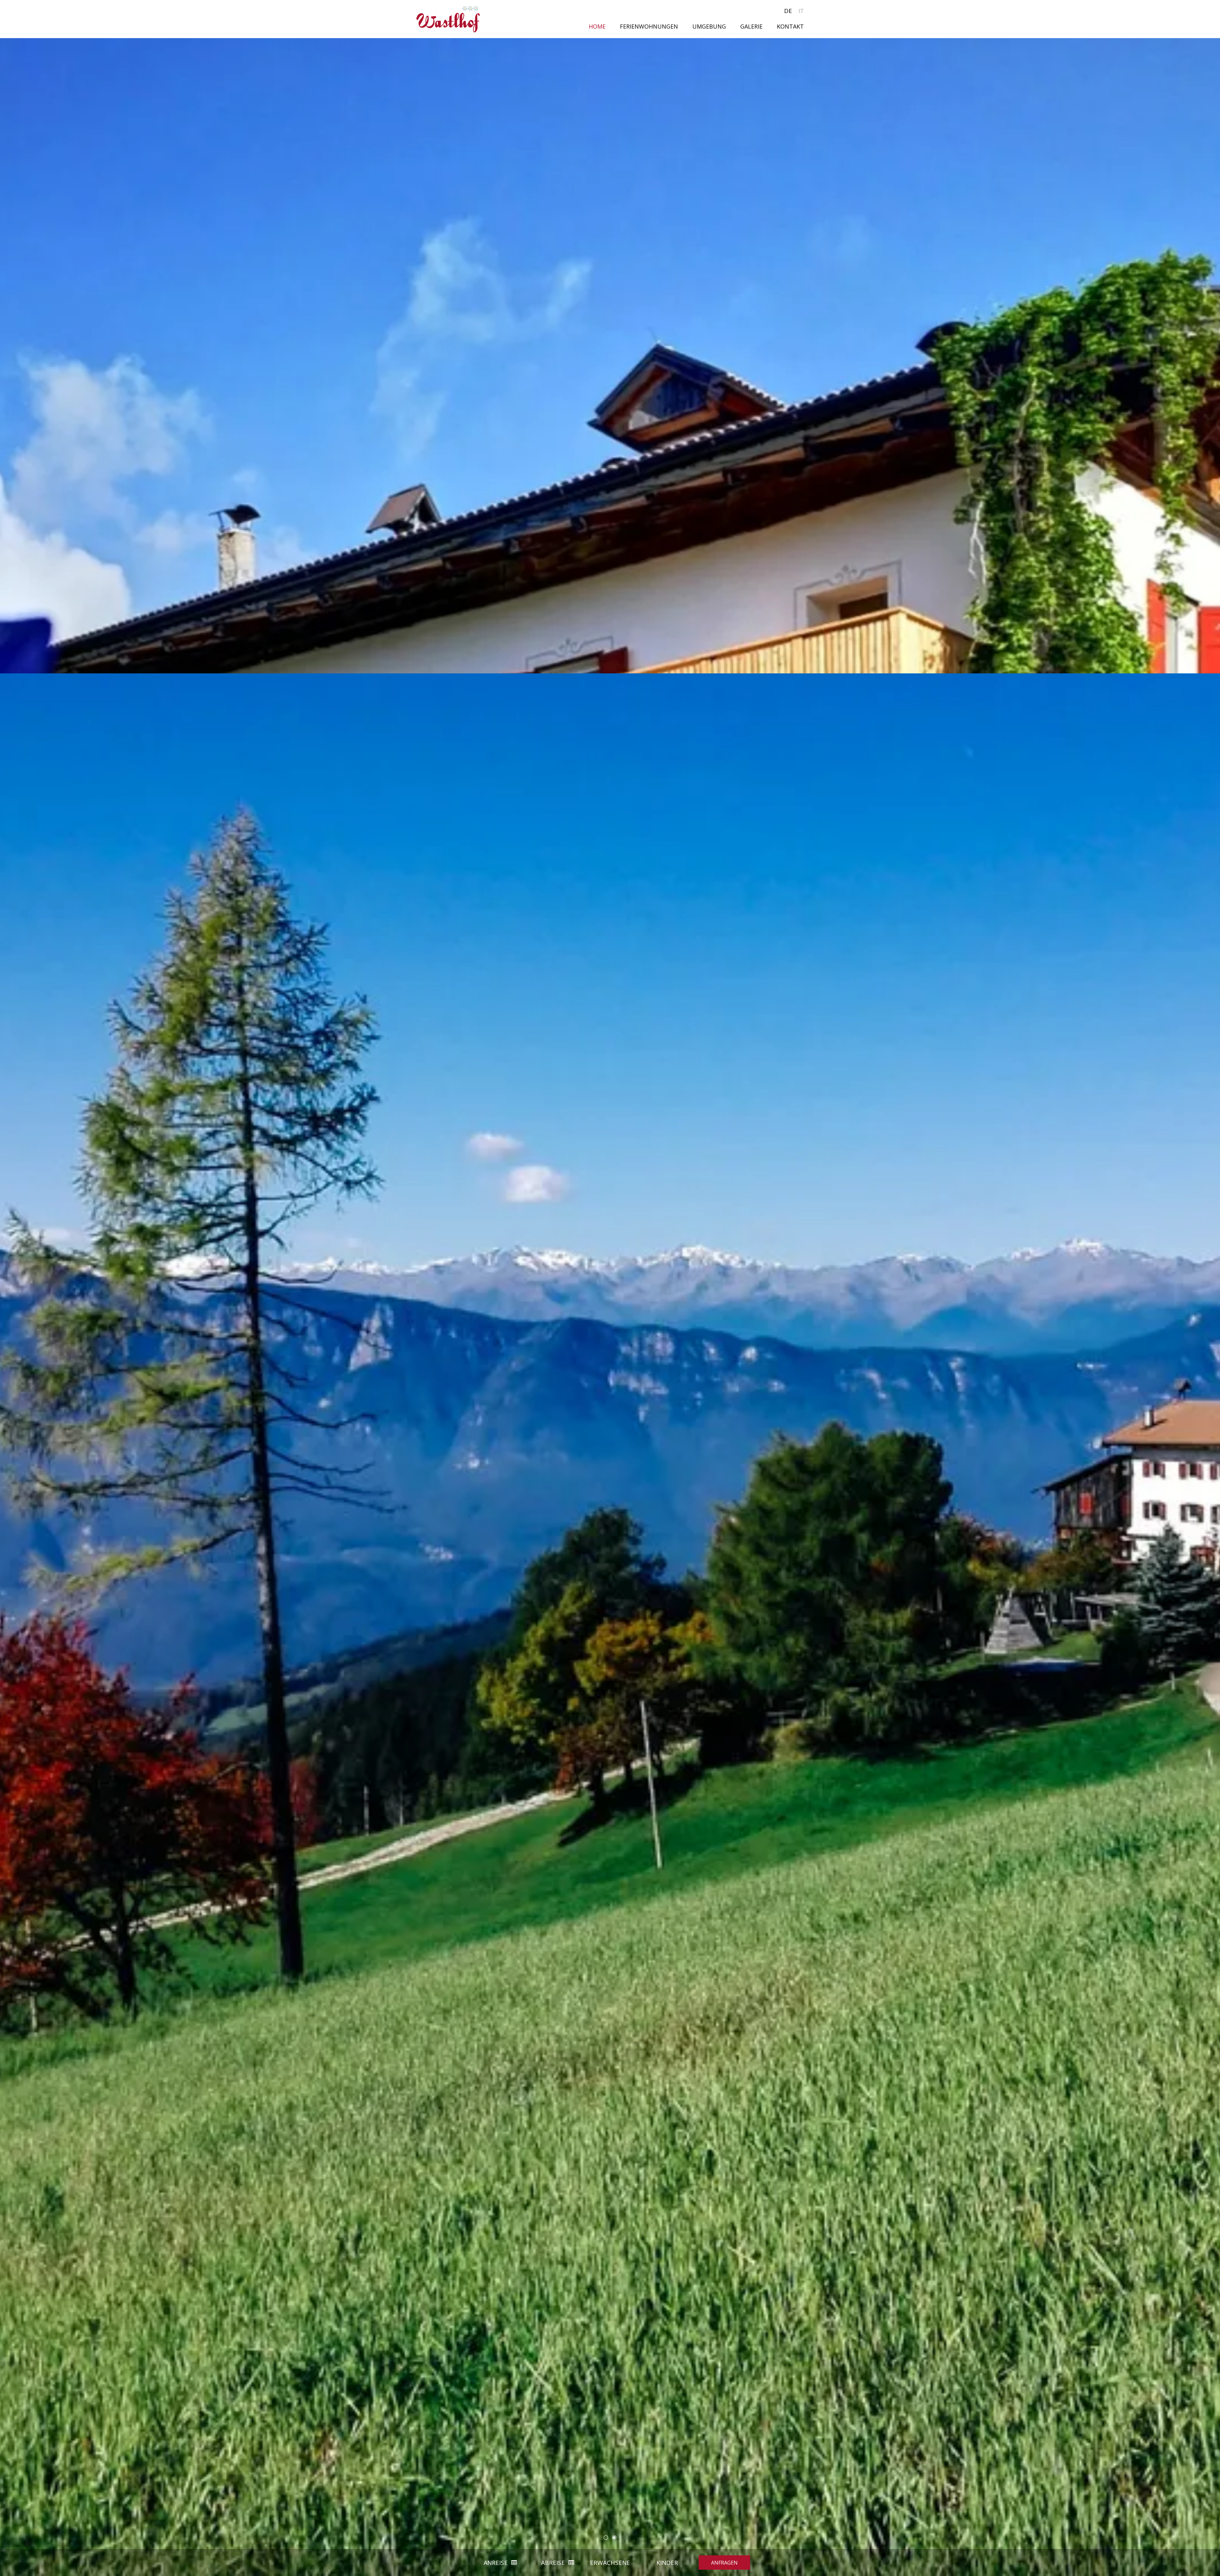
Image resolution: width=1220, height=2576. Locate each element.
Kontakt (790, 26)
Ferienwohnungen (649, 26)
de (788, 11)
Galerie (751, 26)
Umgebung (709, 26)
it (801, 11)
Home (597, 26)
